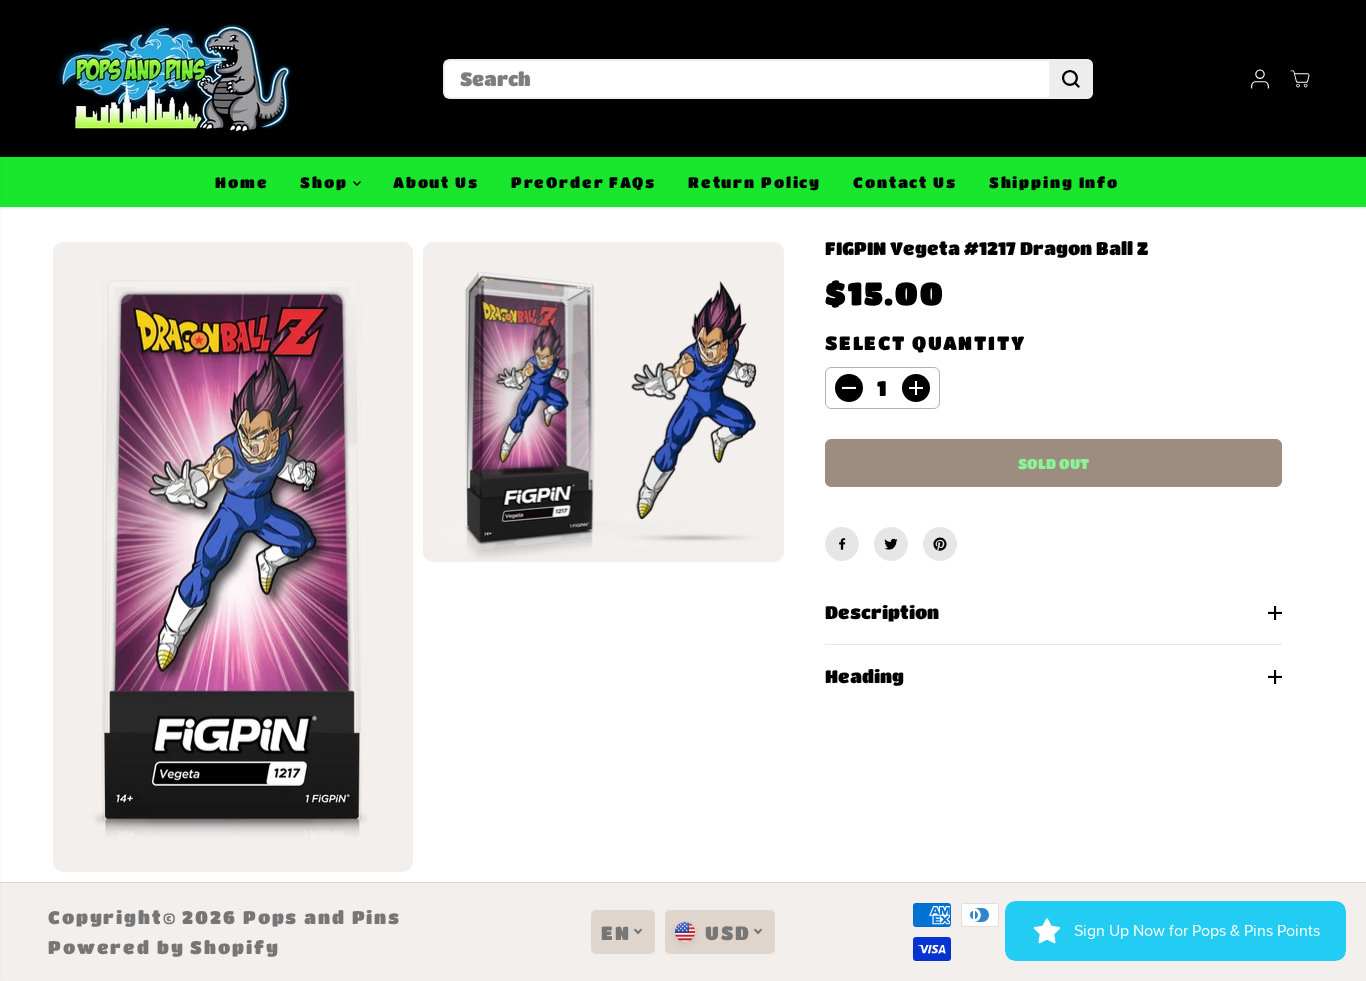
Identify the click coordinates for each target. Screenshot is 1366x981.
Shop (326, 182)
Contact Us (905, 182)
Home (241, 182)
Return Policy (754, 182)
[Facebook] (842, 544)
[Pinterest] (940, 544)
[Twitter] (891, 544)
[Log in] (1260, 79)
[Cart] (1300, 79)
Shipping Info (1054, 182)
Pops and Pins (322, 917)
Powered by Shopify (164, 947)
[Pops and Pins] (173, 78)
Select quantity (925, 342)
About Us (436, 182)
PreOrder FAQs (583, 182)
